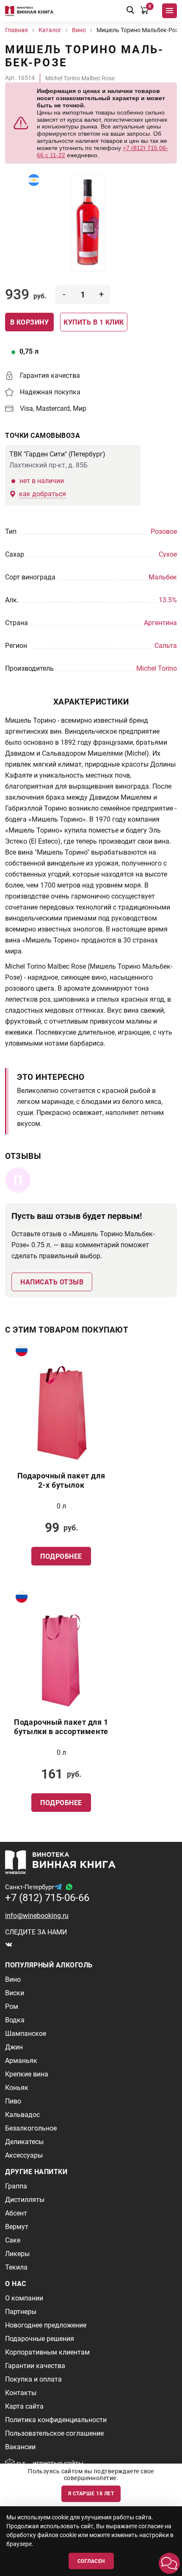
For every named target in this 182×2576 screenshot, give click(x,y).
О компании (24, 2298)
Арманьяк (21, 2061)
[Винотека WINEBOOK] (29, 11)
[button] (169, 2563)
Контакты (21, 2393)
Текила (16, 2267)
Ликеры (17, 2254)
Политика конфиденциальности (56, 2420)
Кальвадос (22, 2115)
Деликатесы (24, 2142)
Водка (15, 2020)
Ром (12, 2006)
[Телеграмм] (58, 1887)
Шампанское (26, 2034)
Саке (13, 2240)
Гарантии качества (35, 2366)
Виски (15, 1993)
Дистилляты (25, 2200)
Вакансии (20, 2447)
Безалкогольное (31, 2128)
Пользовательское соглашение (54, 2433)
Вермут (17, 2227)
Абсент (16, 2213)
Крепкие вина (27, 2074)
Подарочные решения (40, 2339)
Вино (13, 1979)
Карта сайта (24, 2406)
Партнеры (21, 2312)
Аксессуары (24, 2155)
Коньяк (17, 2088)
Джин (14, 2047)
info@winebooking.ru (37, 1916)
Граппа (16, 2186)
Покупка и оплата (33, 2379)
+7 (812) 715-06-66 (47, 1898)
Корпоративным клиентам (47, 2352)
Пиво (13, 2101)
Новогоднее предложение (46, 2325)
